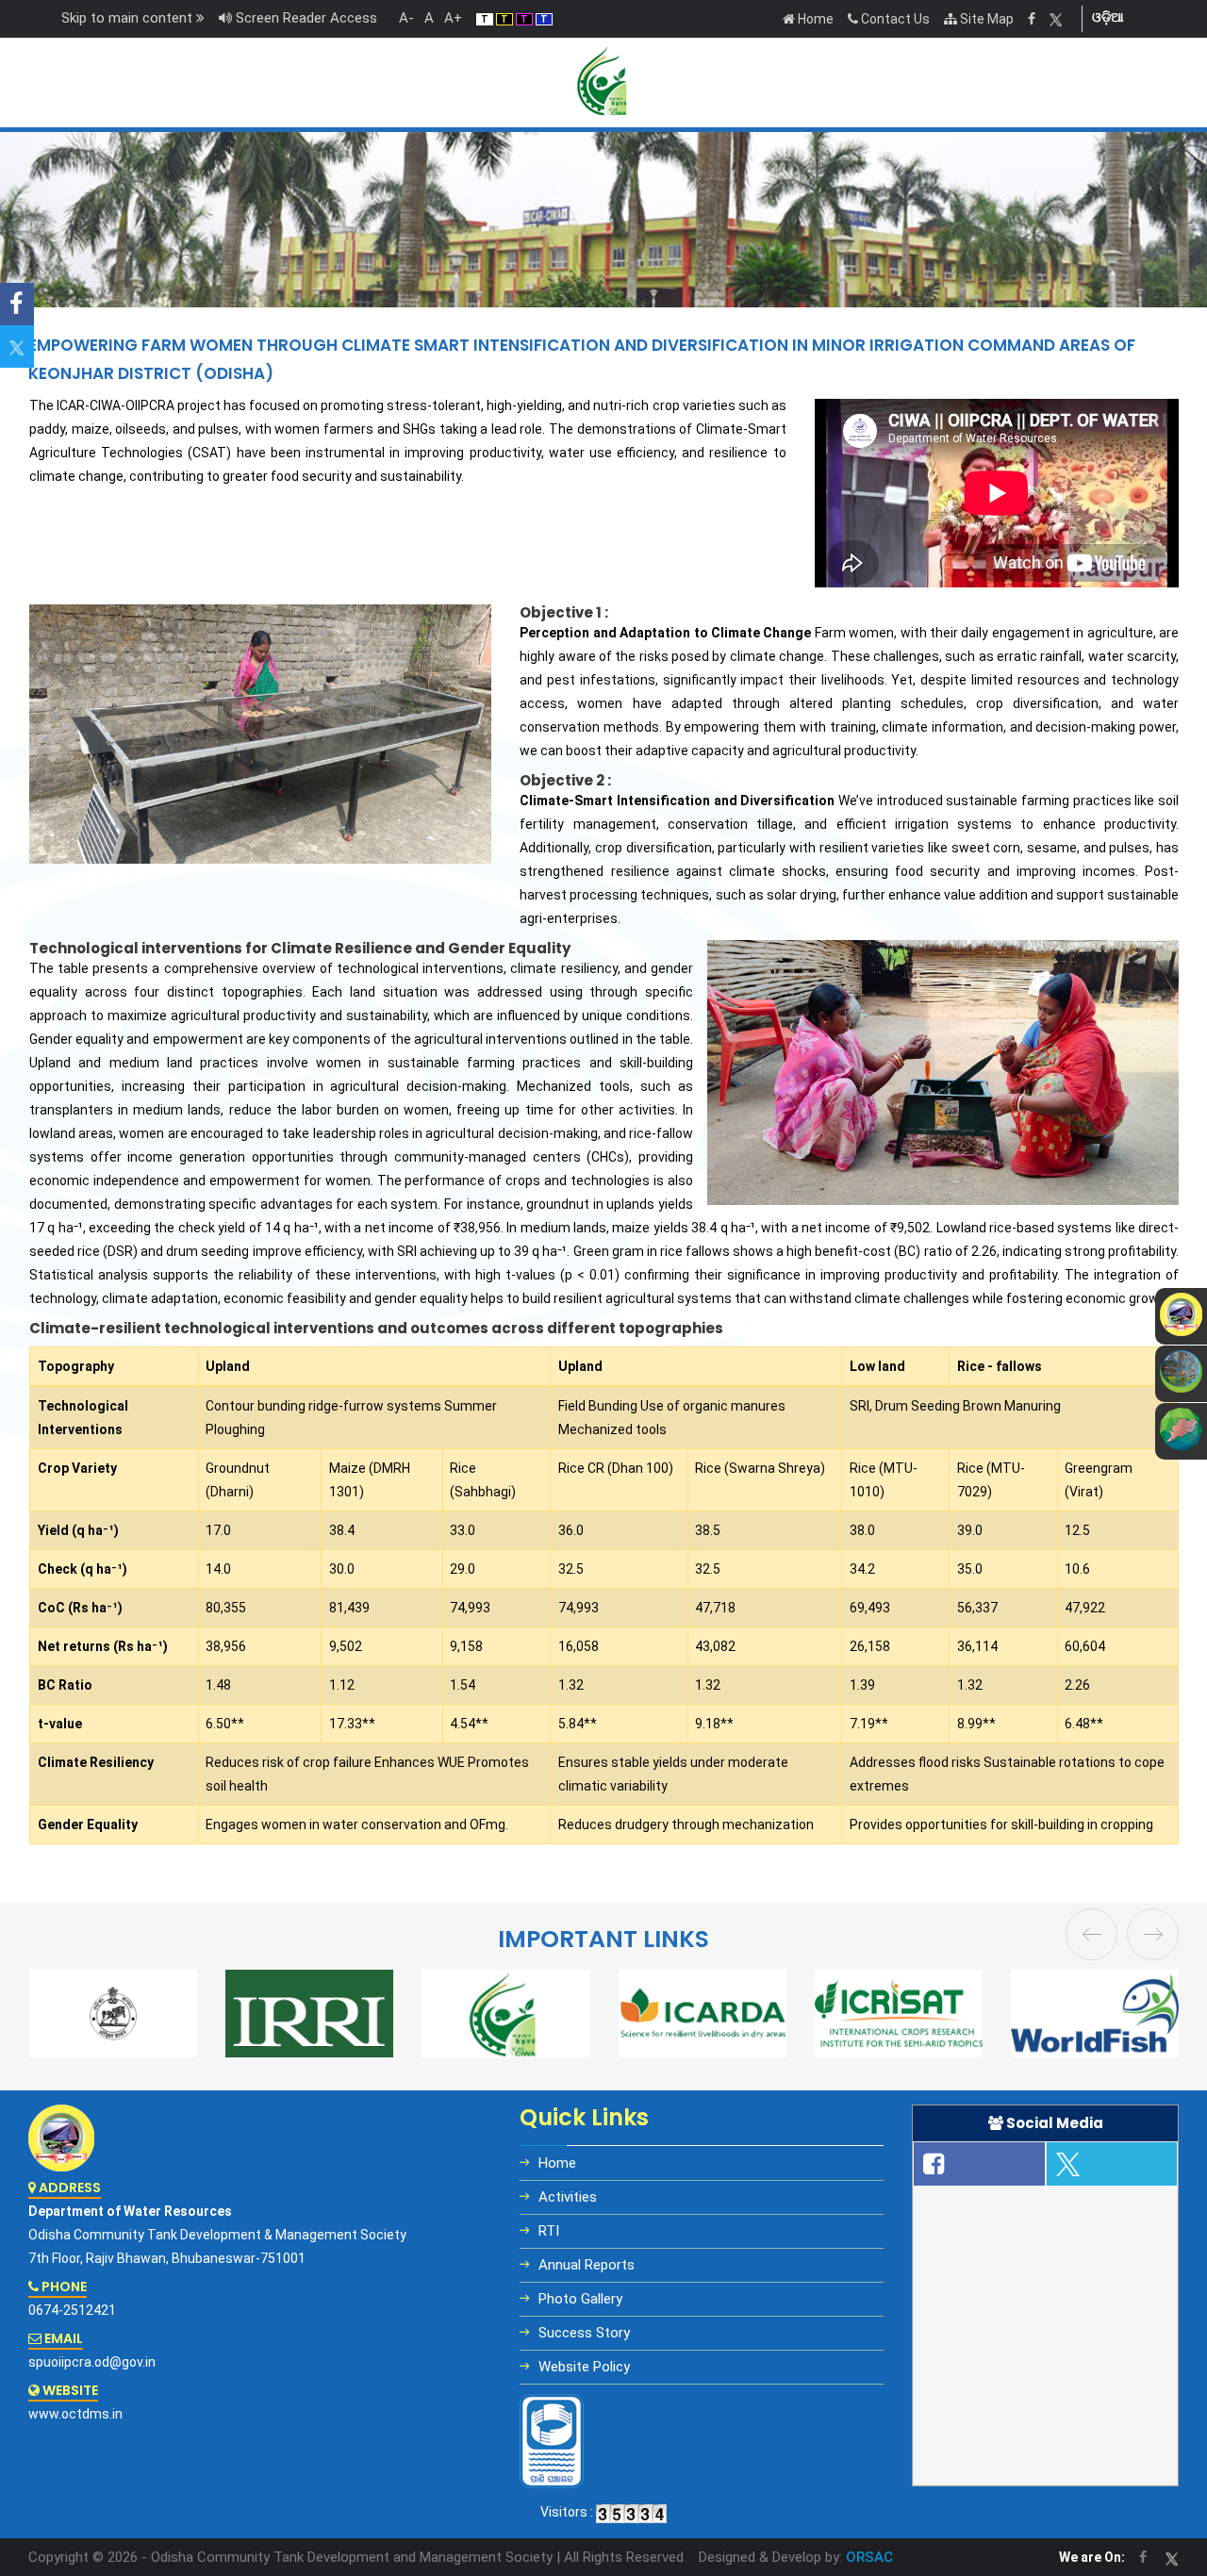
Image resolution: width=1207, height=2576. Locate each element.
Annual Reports (587, 2265)
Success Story (584, 2333)
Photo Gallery (580, 2299)
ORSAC (869, 2557)
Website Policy (584, 2367)
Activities (568, 2197)
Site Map (985, 19)
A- (403, 18)
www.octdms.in (75, 2414)
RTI (549, 2231)
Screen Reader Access (305, 18)
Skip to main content (129, 18)
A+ (449, 18)
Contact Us (894, 19)
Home (814, 19)
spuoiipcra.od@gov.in (92, 2362)
